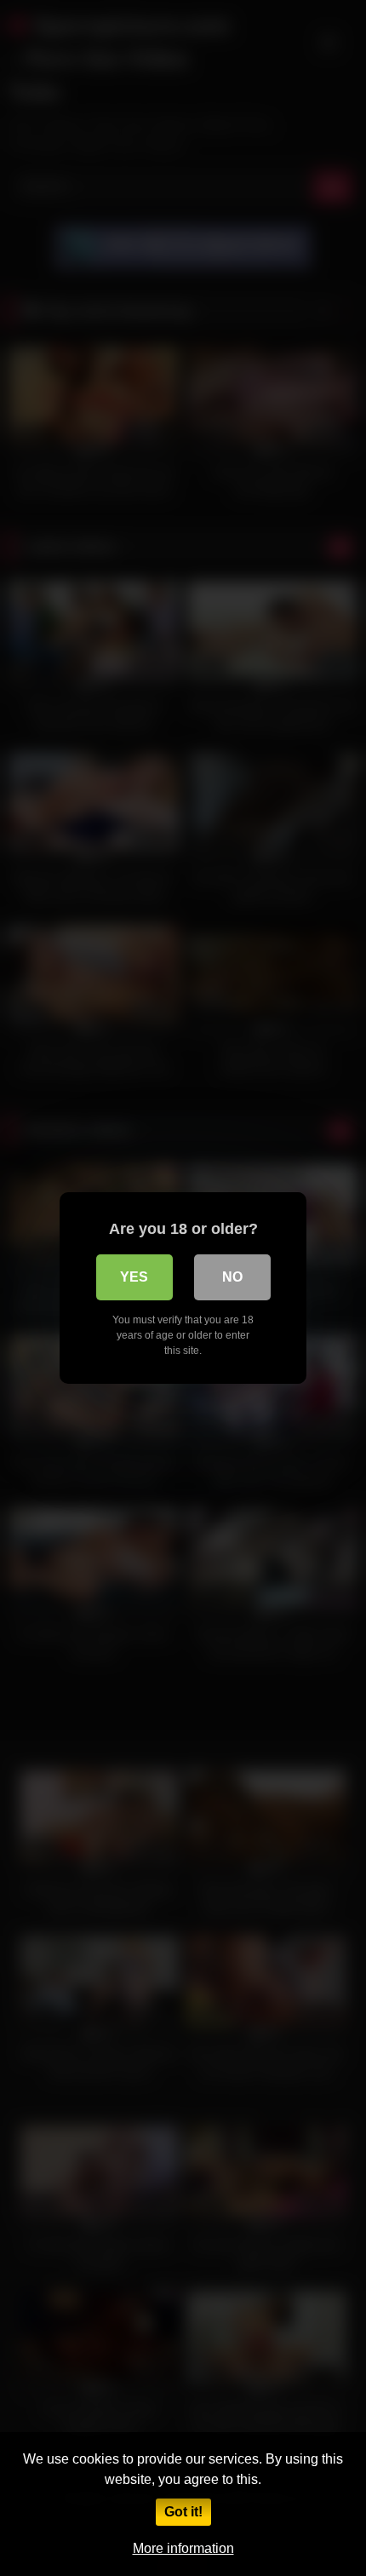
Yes (134, 1277)
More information (183, 2548)
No (232, 1277)
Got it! (183, 2512)
